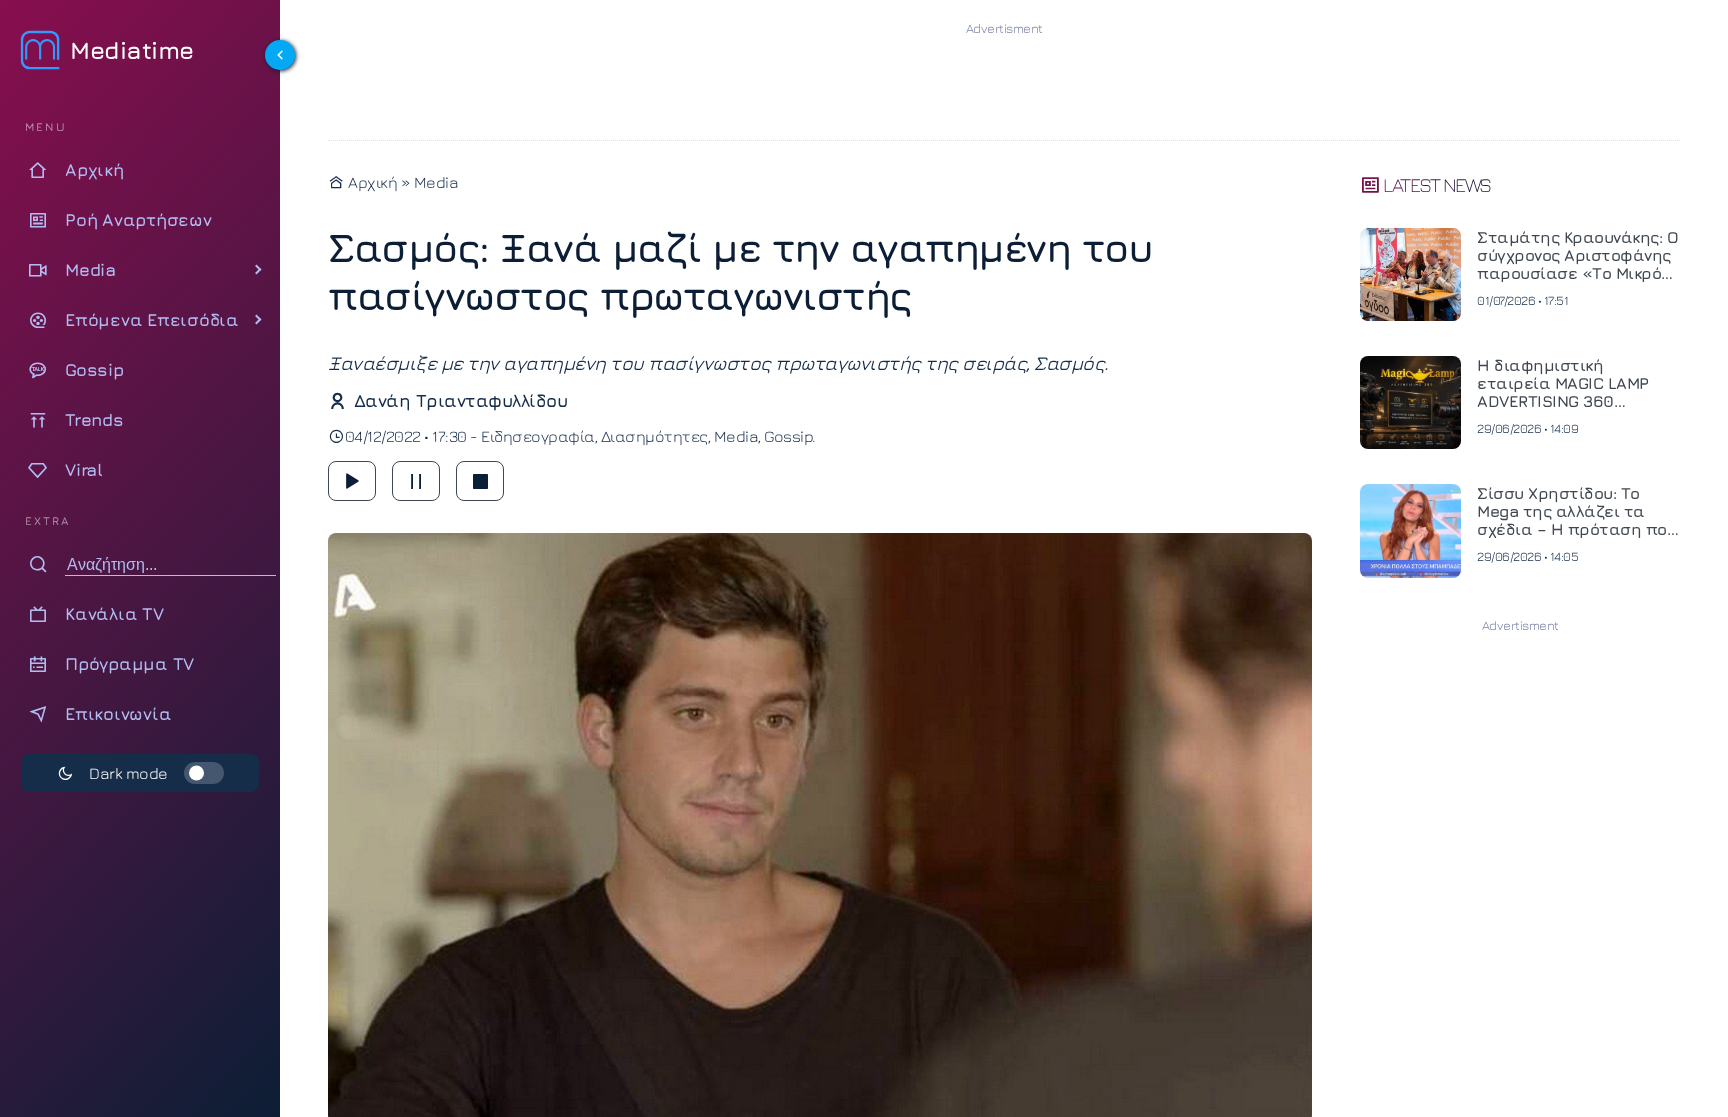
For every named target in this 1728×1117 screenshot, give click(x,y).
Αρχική (371, 182)
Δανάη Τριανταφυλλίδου (460, 400)
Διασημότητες (654, 436)
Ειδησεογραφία (538, 436)
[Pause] (416, 481)
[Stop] (480, 481)
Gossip (788, 436)
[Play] (352, 481)
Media (436, 182)
